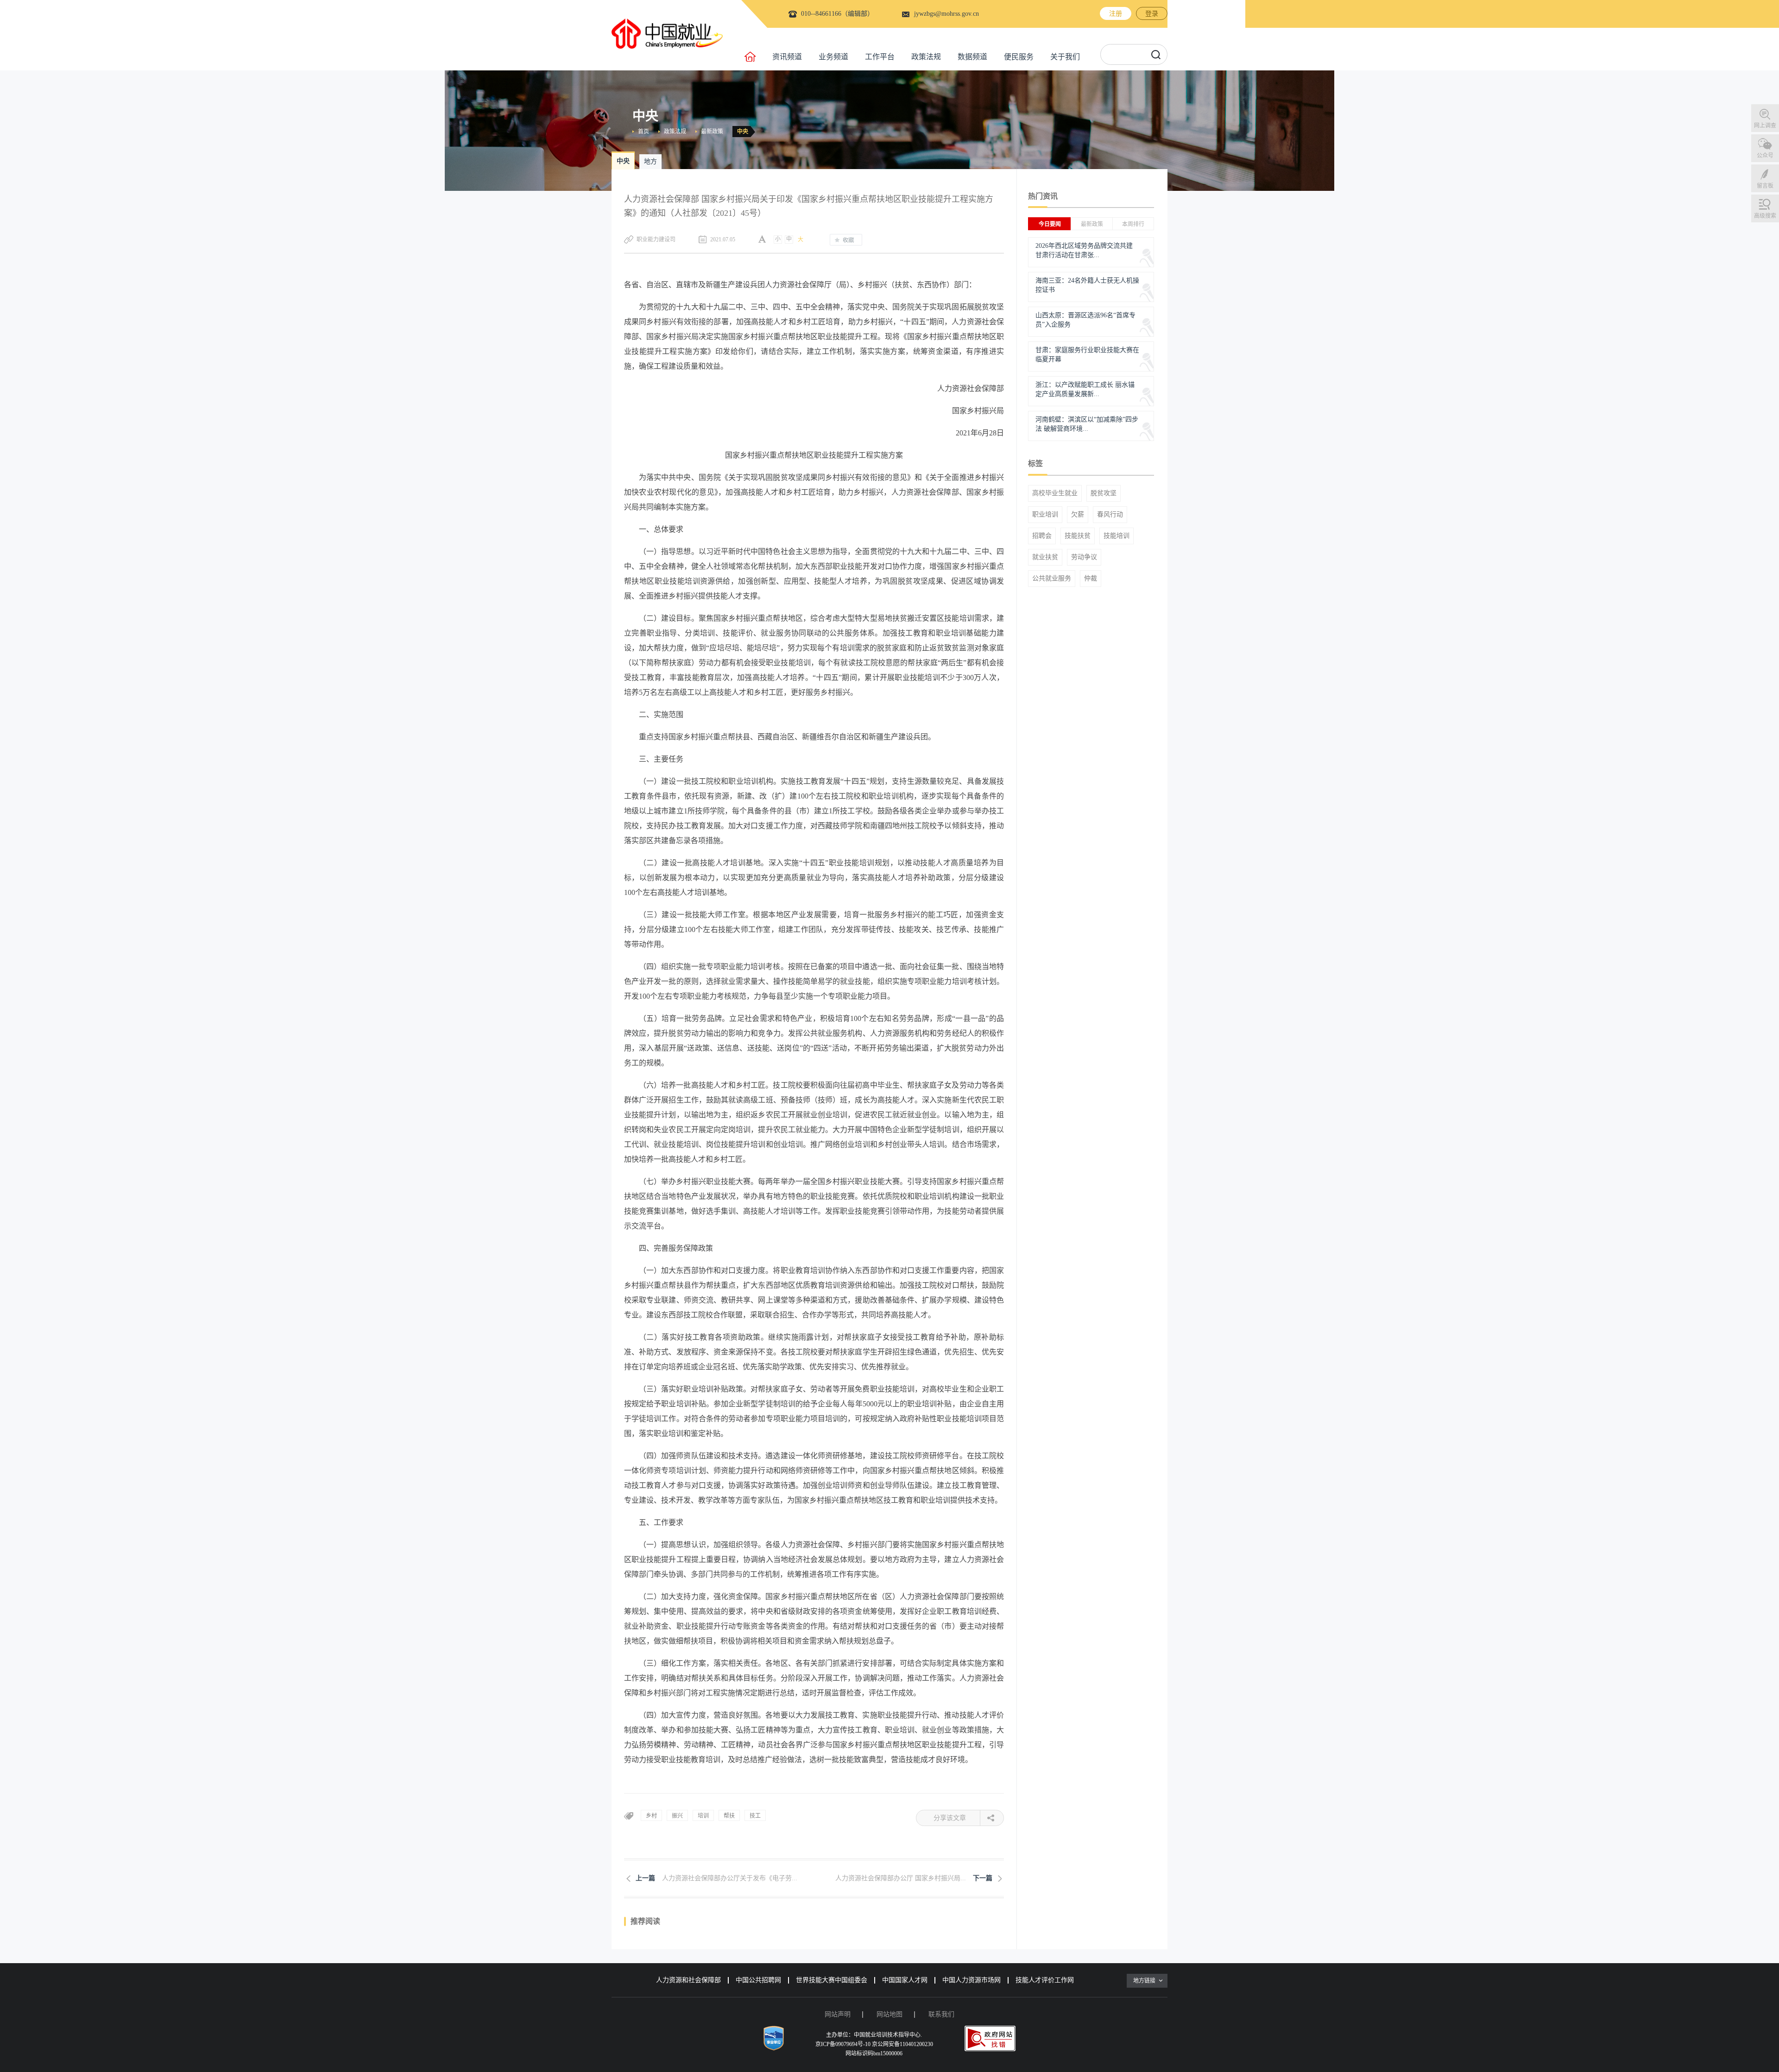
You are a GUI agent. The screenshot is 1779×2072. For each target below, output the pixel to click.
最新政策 (712, 132)
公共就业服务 (1052, 579)
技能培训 (1117, 536)
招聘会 (1042, 536)
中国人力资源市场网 (972, 1980)
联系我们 (941, 2014)
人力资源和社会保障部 (688, 1980)
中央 (743, 132)
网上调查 (1765, 126)
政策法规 (926, 57)
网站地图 (889, 2014)
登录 (1152, 14)
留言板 (1765, 186)
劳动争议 (1084, 557)
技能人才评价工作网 (1045, 1980)
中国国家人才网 (905, 1980)
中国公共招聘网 (758, 1980)
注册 (1116, 14)
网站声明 (838, 2014)
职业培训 (1045, 515)
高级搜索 (1765, 216)
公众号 (1765, 156)
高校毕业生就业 (1055, 493)
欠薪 (1078, 515)
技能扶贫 (1078, 536)
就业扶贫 (1045, 557)
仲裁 (1091, 579)
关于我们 (1065, 57)
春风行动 (1110, 515)
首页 (643, 132)
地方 (650, 161)
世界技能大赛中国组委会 (832, 1980)
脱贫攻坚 (1104, 493)
